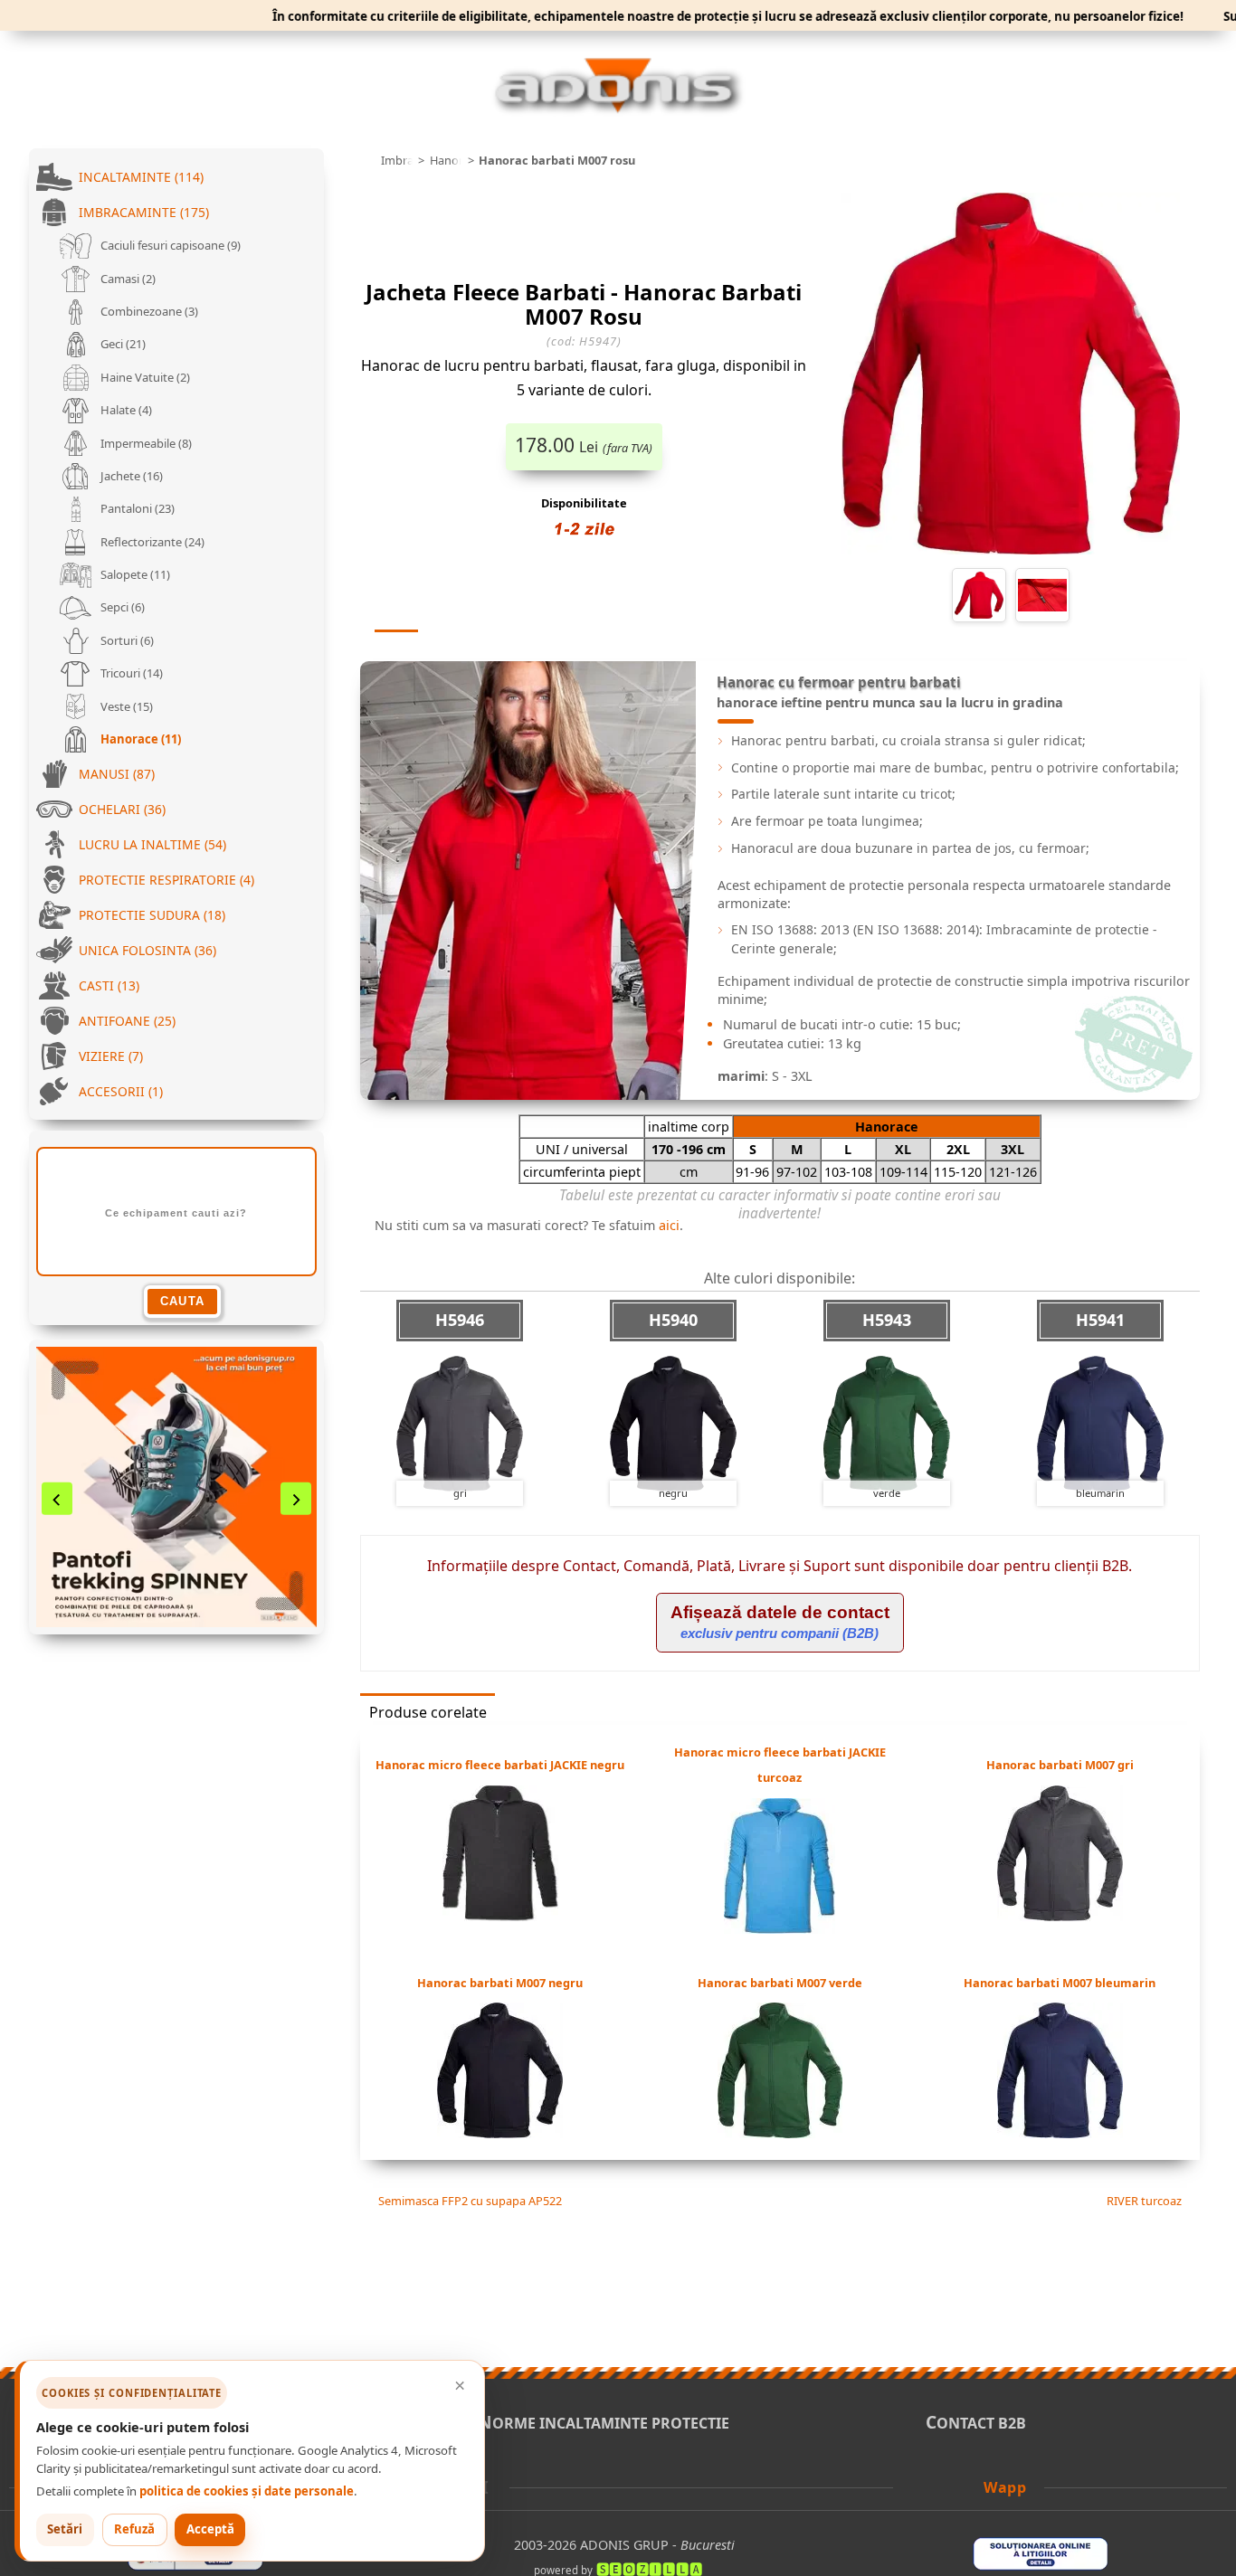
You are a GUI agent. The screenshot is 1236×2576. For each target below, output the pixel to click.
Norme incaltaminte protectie (604, 2423)
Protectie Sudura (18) (152, 915)
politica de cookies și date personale (247, 2491)
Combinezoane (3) (148, 311)
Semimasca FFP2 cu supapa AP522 (468, 2201)
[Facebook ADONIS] (920, 2486)
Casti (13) (109, 985)
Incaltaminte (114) (141, 177)
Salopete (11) (134, 574)
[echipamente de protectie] (366, 161)
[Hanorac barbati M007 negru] (500, 2133)
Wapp (1005, 2487)
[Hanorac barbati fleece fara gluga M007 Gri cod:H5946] (460, 1424)
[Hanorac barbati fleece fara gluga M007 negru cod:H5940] (673, 1424)
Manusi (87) (117, 774)
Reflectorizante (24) (151, 542)
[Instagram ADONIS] (969, 2486)
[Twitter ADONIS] (945, 2486)
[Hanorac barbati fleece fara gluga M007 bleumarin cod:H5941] (1100, 1424)
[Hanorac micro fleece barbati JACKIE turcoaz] (780, 1928)
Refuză (134, 2529)
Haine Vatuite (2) (144, 377)
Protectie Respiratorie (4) (166, 880)
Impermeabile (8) (145, 443)
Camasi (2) (127, 279)
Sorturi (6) (126, 640)
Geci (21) (122, 344)
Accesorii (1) (121, 1091)
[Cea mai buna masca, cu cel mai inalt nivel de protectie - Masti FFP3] (176, 1487)
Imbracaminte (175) (144, 212)
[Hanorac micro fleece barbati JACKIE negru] (500, 1916)
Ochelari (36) (122, 809)
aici (669, 1225)
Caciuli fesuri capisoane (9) (169, 245)
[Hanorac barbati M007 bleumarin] (1060, 2133)
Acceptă (210, 2529)
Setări (65, 2529)
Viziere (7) (111, 1056)
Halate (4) (125, 410)
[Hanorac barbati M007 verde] (780, 2133)
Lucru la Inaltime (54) (152, 844)
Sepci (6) (121, 607)
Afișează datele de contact (780, 1622)
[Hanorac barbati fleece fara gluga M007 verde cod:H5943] (887, 1424)
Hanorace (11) (139, 739)
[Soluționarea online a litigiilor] (1041, 2565)
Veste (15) (125, 706)
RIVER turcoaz (1146, 2201)
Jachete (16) (130, 476)
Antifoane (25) (127, 1021)
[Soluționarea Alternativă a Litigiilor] (195, 2565)
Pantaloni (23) (136, 508)
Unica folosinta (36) (147, 950)
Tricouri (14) (130, 673)
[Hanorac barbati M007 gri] (1060, 1916)
